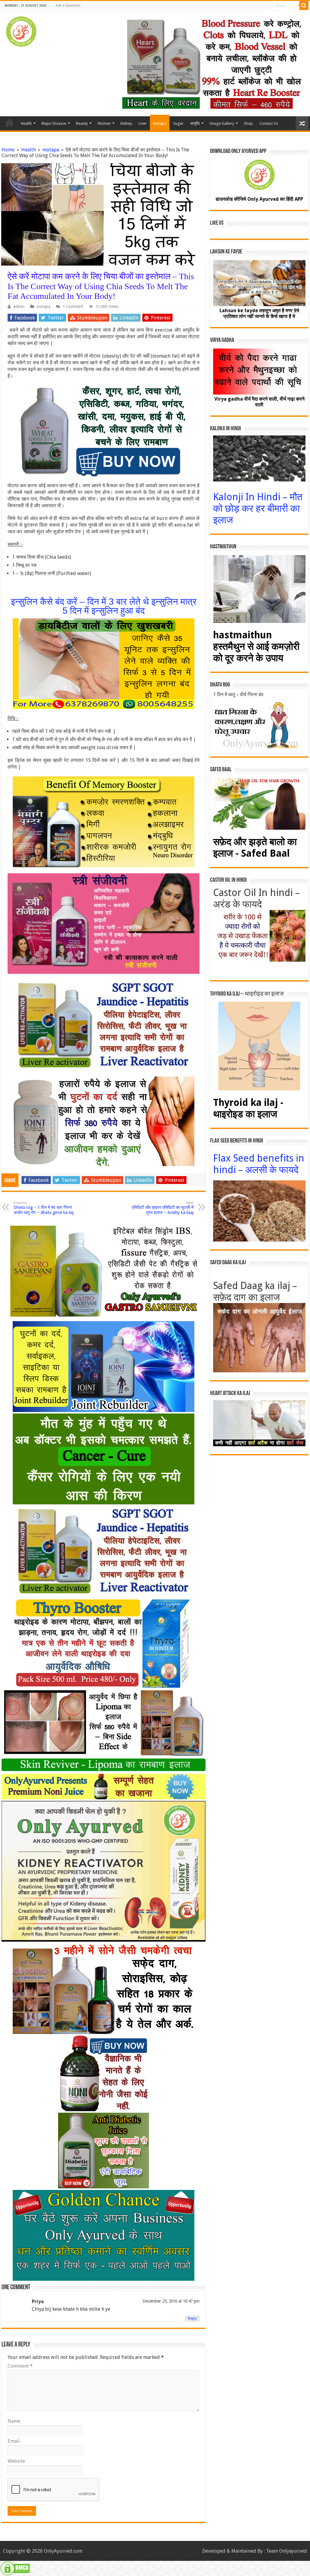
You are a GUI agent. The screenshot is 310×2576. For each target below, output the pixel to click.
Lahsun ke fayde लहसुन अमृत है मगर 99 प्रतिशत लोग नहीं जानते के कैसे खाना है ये (259, 313)
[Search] (304, 5)
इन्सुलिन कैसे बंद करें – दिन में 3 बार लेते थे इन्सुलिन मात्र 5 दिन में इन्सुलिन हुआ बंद (104, 606)
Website (16, 2461)
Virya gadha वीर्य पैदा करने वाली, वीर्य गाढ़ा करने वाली (259, 402)
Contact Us (269, 123)
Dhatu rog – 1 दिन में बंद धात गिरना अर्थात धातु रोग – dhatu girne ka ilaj (44, 1208)
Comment (20, 2366)
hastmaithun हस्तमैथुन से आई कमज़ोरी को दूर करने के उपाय (256, 646)
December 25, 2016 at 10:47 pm (171, 2301)
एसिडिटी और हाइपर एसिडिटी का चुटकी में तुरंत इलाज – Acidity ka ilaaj (163, 1208)
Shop (248, 123)
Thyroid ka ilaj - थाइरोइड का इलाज (248, 1108)
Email (14, 2441)
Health (26, 123)
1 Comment (73, 306)
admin (19, 306)
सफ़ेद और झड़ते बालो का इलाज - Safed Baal (255, 848)
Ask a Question (68, 5)
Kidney (126, 123)
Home (9, 123)
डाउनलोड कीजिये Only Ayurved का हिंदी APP (259, 199)
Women (104, 123)
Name (14, 2421)
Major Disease (54, 123)
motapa (160, 123)
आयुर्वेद (195, 123)
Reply (192, 2318)
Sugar (178, 123)
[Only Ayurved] (21, 30)
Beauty (82, 123)
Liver (143, 123)
